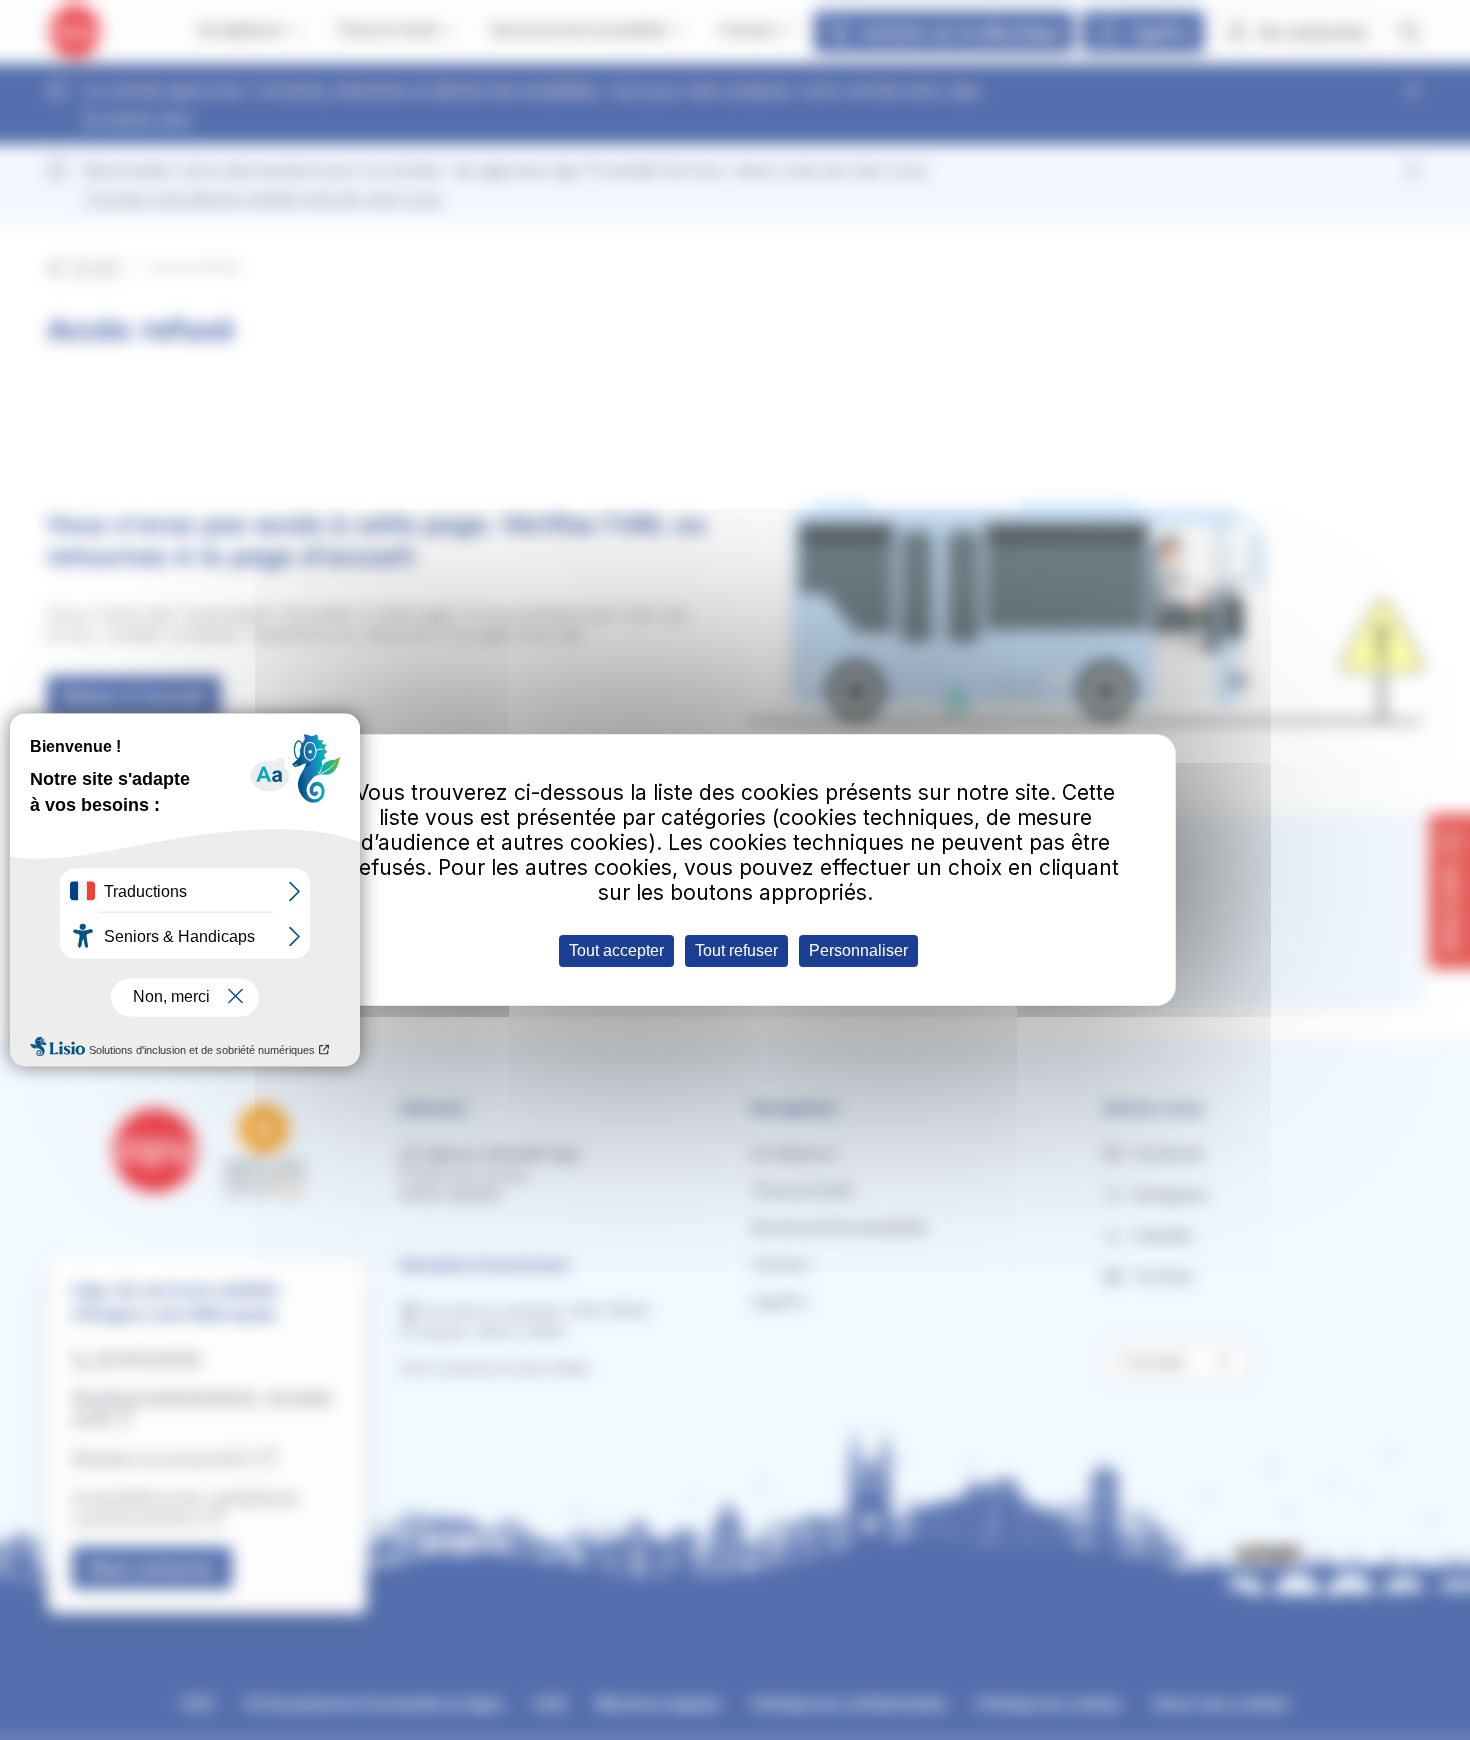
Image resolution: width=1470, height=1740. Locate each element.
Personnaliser (858, 950)
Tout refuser (736, 950)
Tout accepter (616, 950)
